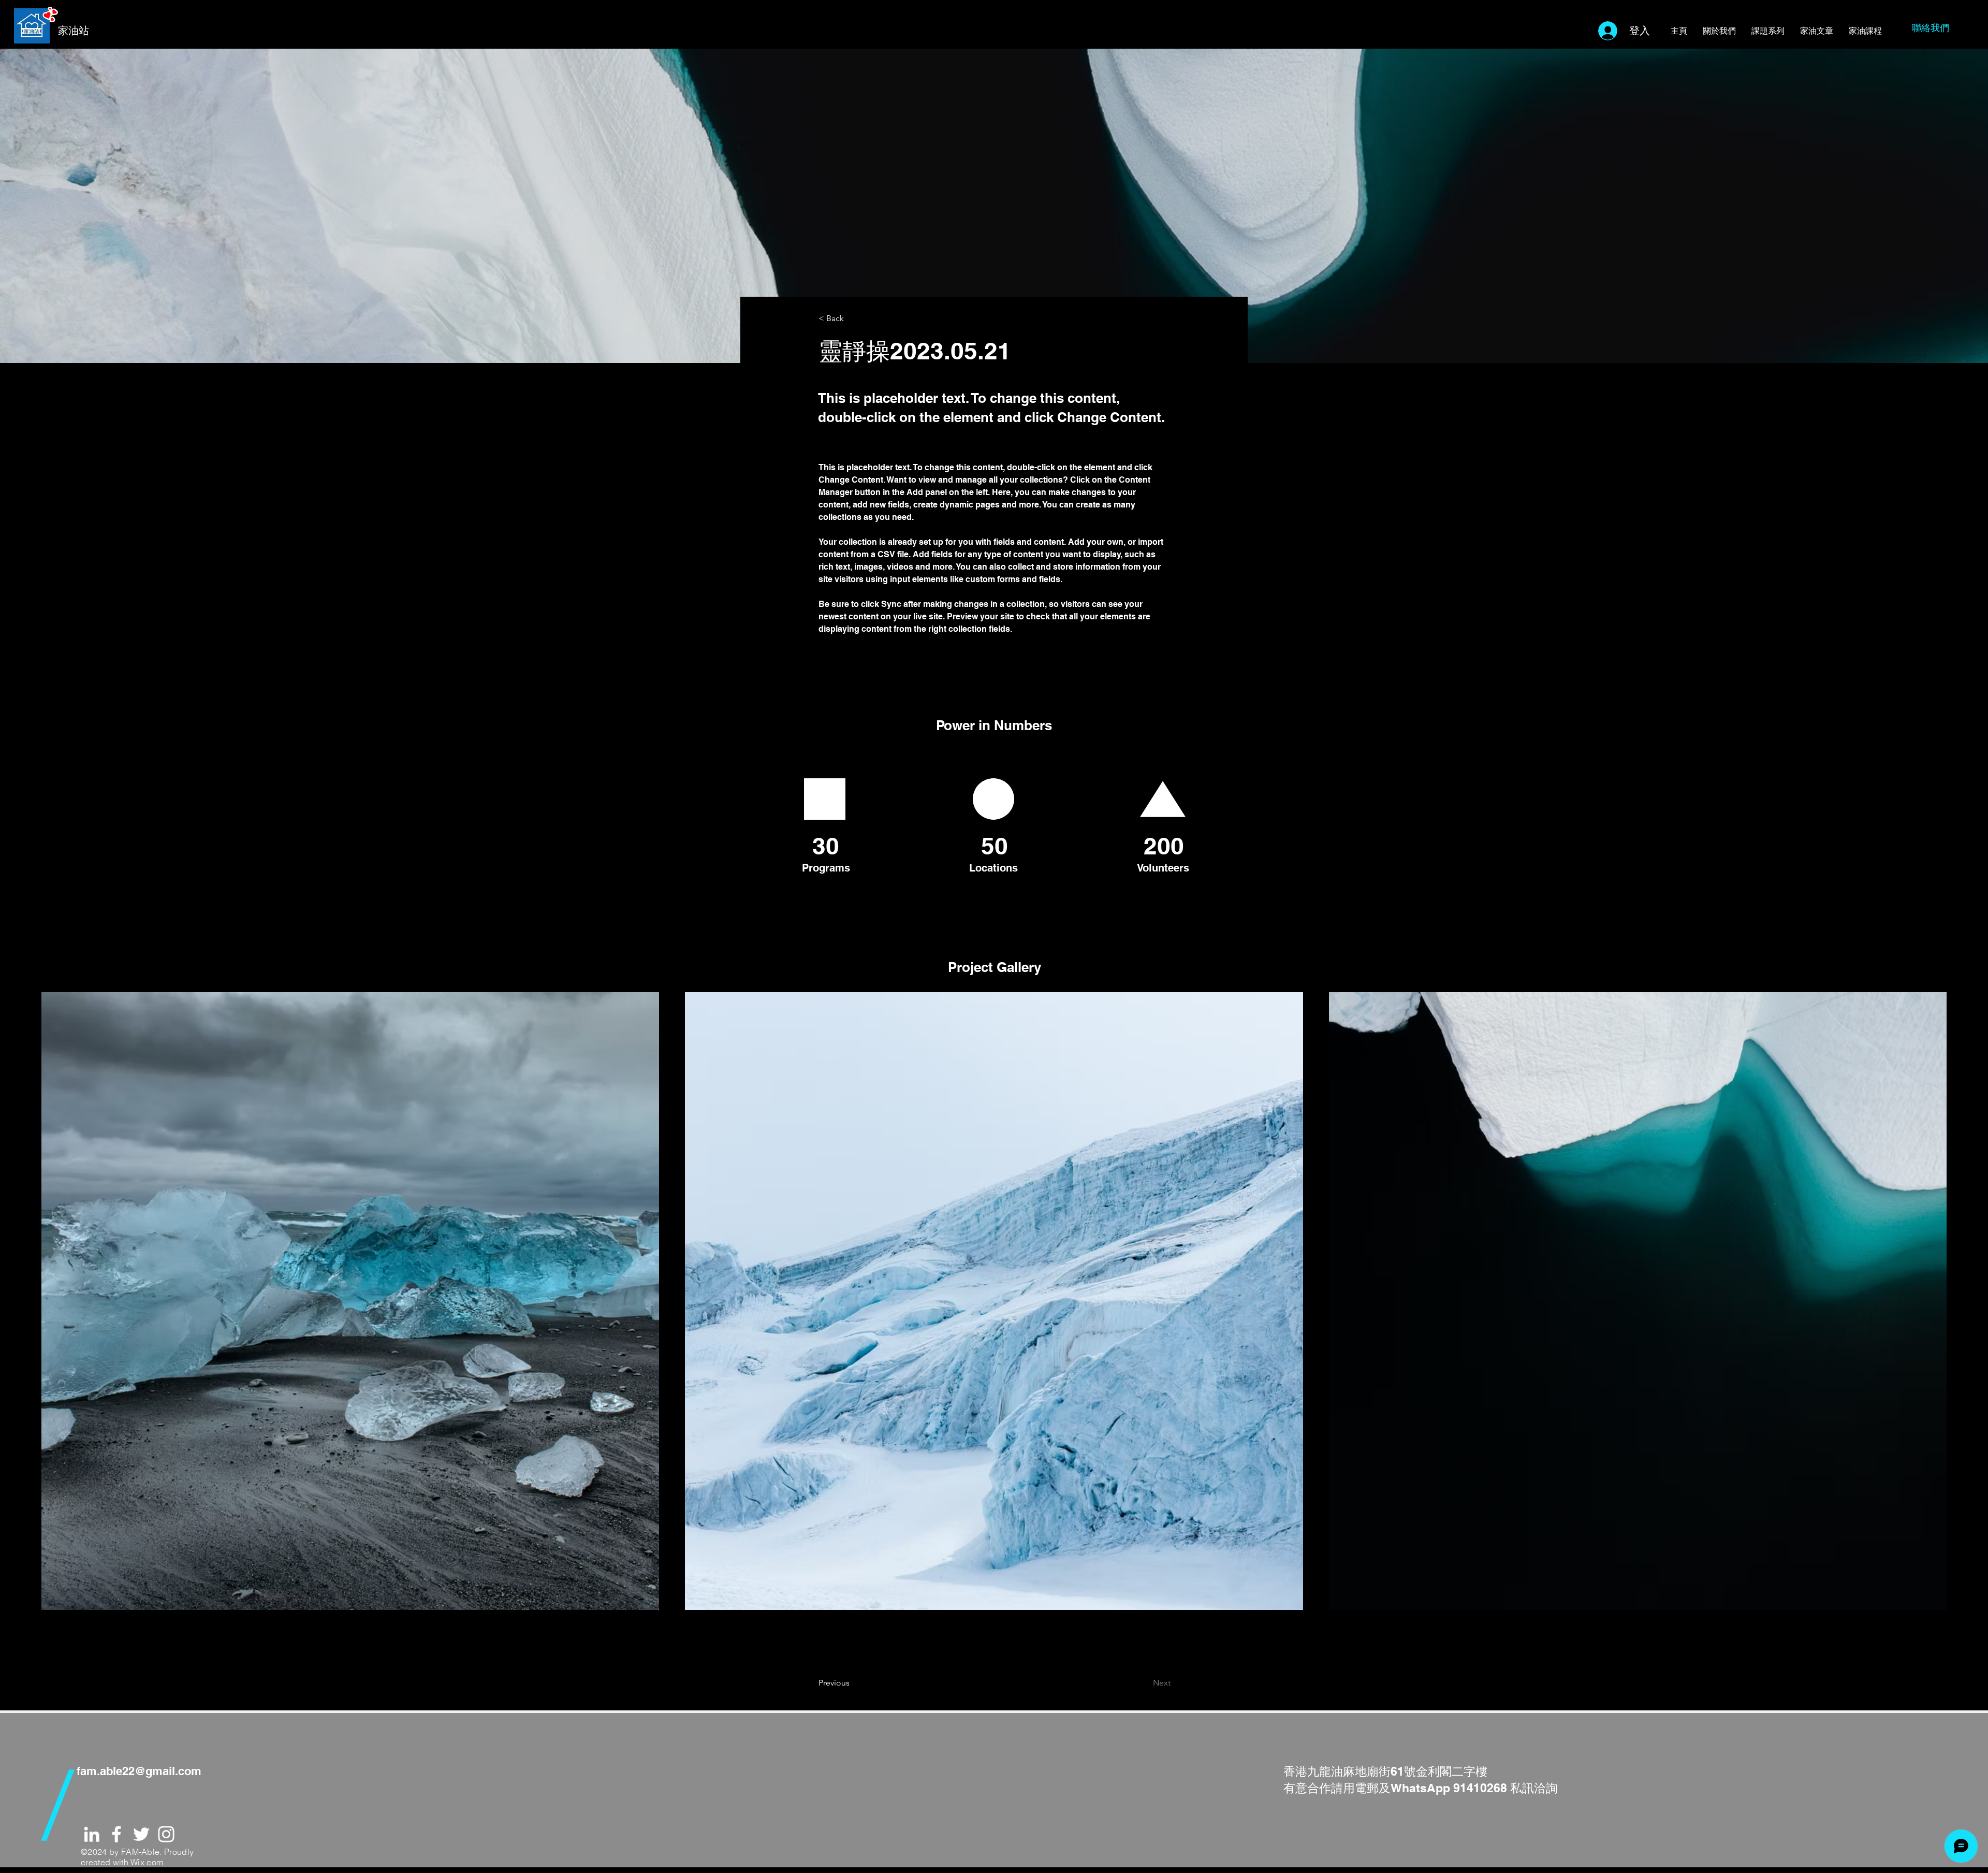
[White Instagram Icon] (166, 1834)
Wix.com (147, 1862)
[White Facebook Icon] (116, 1834)
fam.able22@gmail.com (139, 1771)
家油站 (74, 31)
